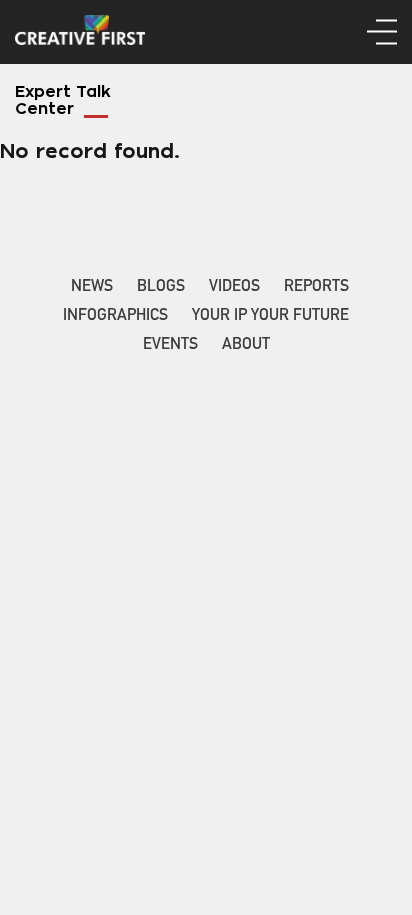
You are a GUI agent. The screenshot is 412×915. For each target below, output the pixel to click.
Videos (234, 288)
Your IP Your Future (270, 317)
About (246, 346)
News (92, 288)
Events (170, 346)
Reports (316, 288)
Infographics (115, 317)
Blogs (161, 288)
